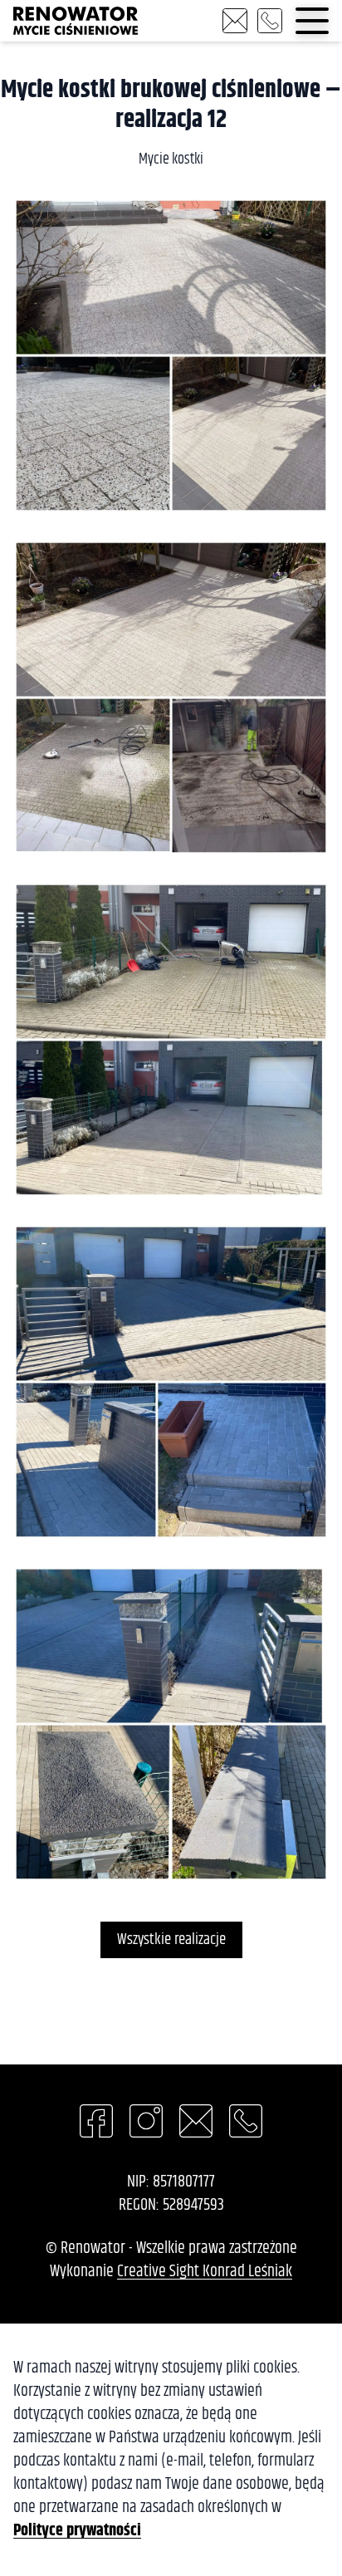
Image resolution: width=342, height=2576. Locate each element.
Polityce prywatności (77, 2531)
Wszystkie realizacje (171, 1939)
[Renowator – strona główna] (76, 21)
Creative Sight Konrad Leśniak (205, 2272)
